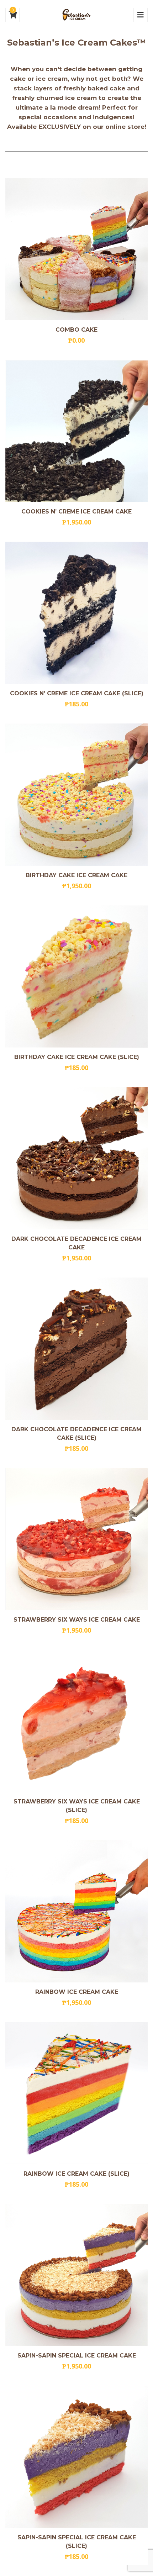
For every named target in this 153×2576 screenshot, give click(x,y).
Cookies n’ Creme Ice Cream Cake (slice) (77, 693)
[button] (101, 420)
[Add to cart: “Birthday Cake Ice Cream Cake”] (101, 783)
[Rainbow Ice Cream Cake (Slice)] (52, 2082)
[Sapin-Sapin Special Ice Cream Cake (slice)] (52, 2448)
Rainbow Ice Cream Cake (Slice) (76, 2174)
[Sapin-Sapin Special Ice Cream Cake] (52, 2264)
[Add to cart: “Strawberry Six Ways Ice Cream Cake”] (101, 1528)
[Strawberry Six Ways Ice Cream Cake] (52, 1528)
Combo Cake (76, 330)
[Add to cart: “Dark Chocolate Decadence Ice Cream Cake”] (101, 1149)
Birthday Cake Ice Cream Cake (76, 875)
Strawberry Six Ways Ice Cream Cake (77, 1620)
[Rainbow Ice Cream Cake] (52, 1900)
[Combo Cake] (52, 238)
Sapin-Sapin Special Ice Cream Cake (77, 2356)
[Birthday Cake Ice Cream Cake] (52, 783)
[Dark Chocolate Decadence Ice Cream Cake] (52, 1149)
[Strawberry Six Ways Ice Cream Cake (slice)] (52, 1712)
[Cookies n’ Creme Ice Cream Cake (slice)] (52, 601)
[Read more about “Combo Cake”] (101, 238)
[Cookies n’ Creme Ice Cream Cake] (52, 420)
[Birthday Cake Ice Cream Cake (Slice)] (52, 965)
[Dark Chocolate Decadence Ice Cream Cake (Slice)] (52, 1339)
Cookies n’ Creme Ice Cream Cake (76, 512)
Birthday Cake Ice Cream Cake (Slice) (77, 1057)
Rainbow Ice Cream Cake (77, 1992)
